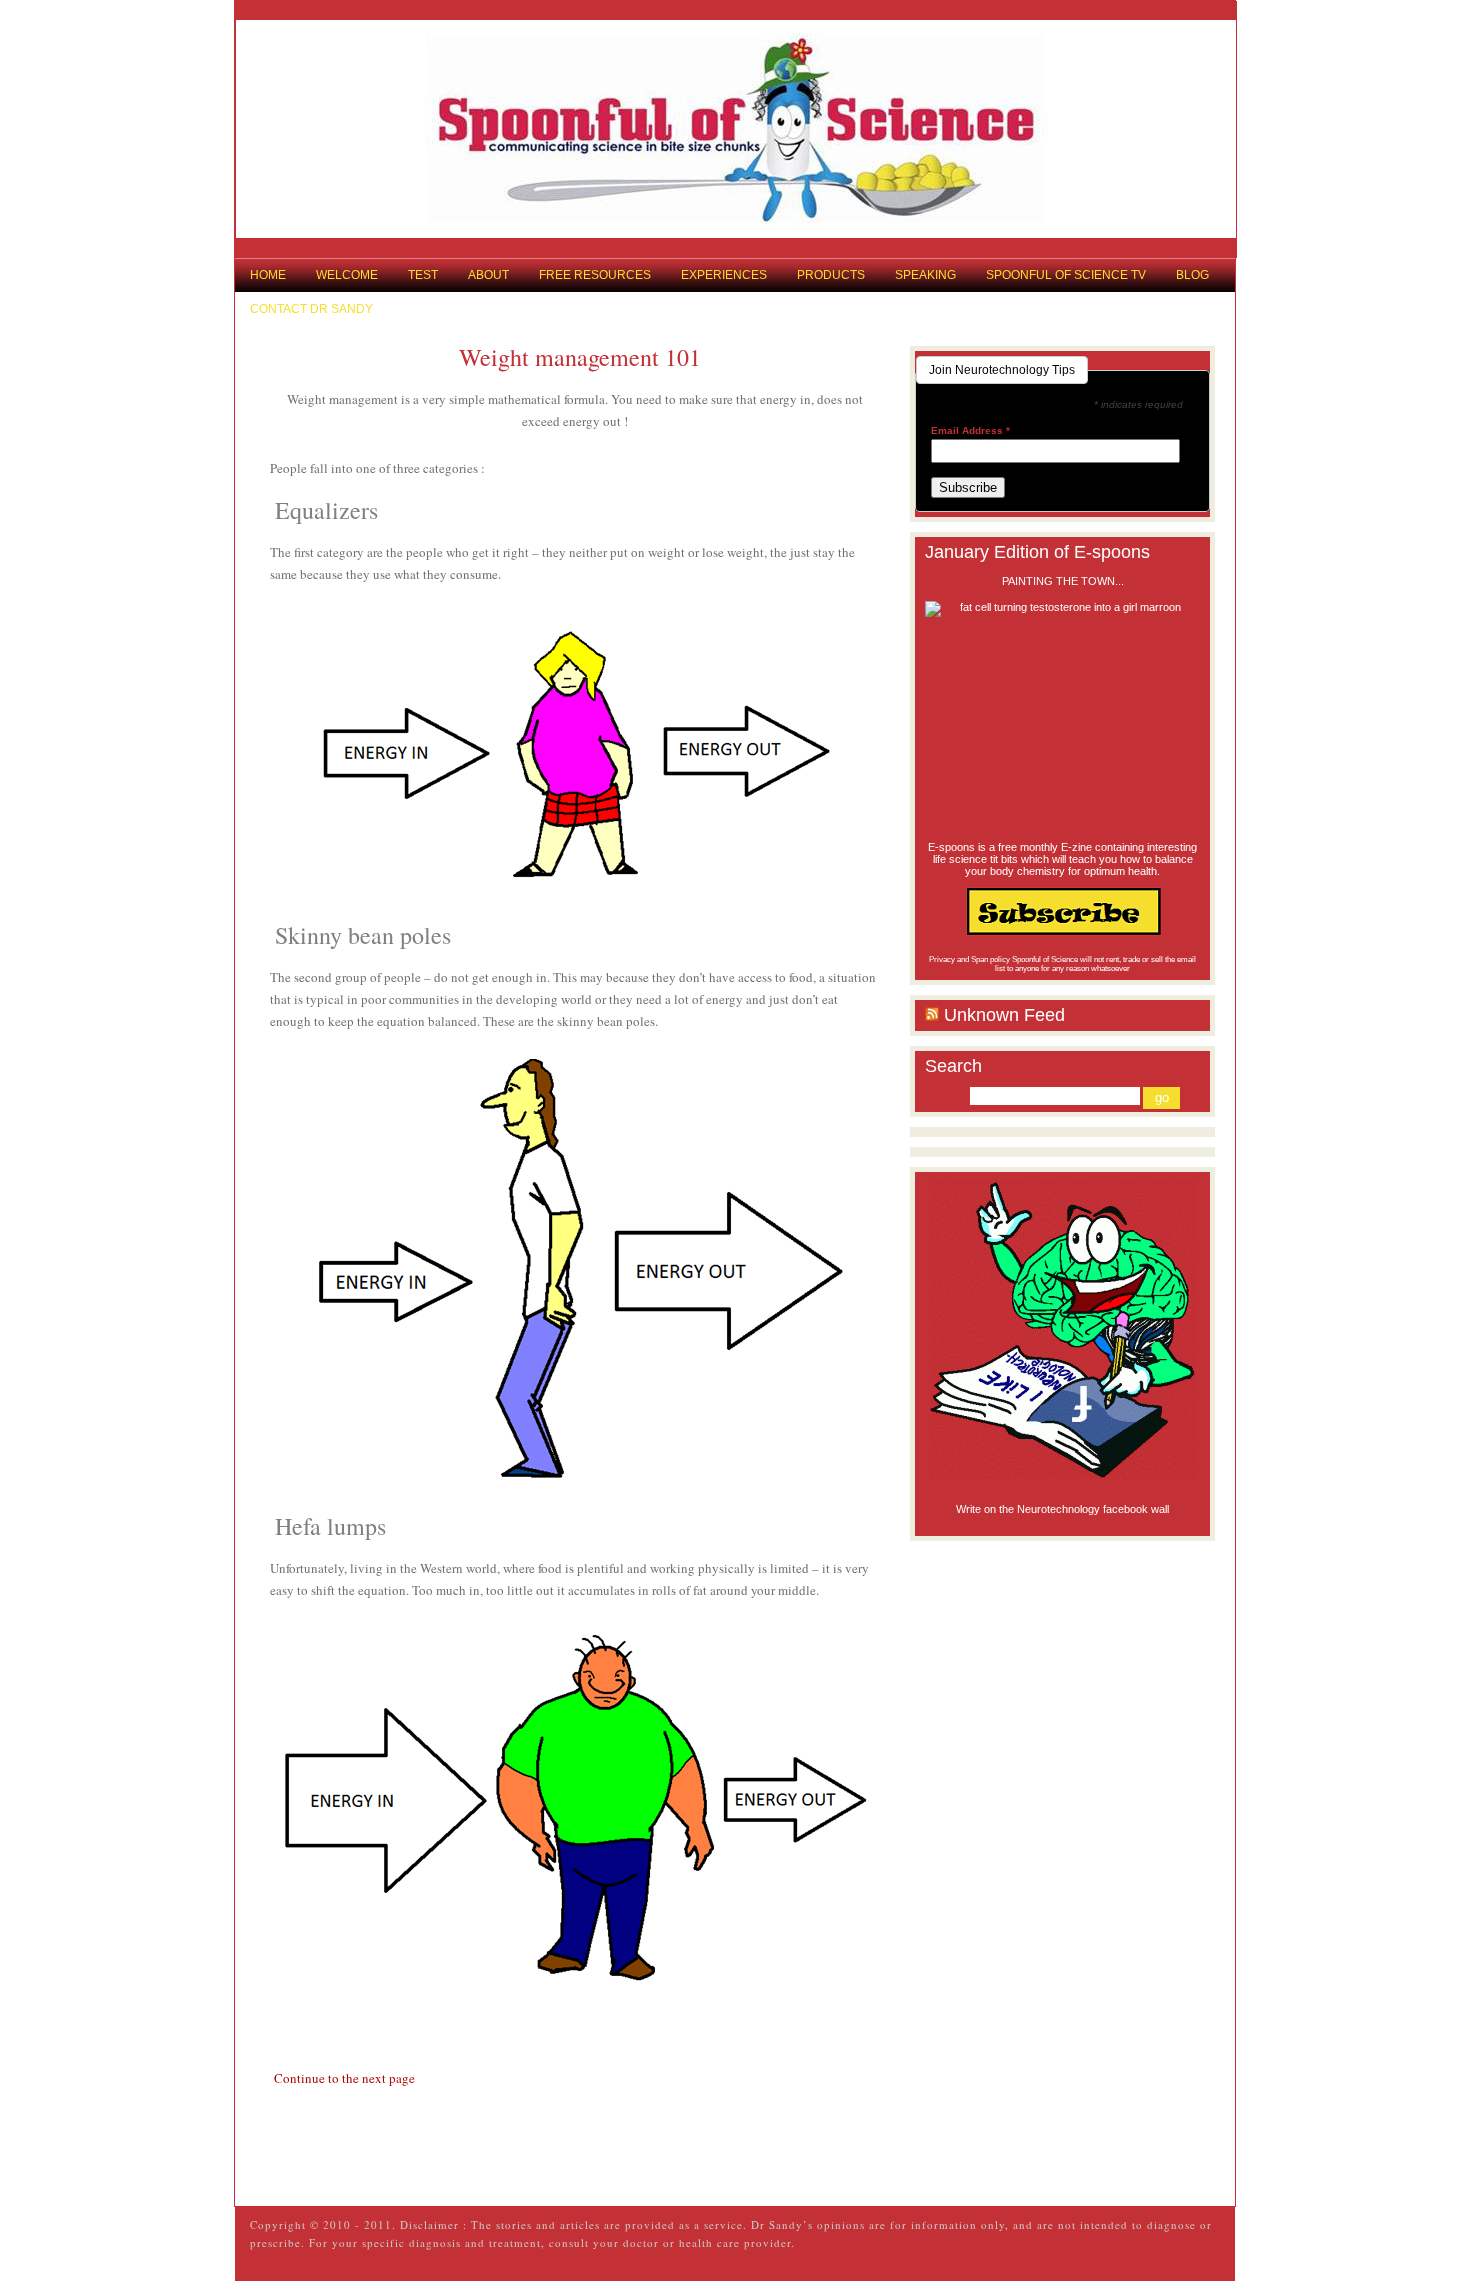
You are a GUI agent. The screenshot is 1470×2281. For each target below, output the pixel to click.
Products (831, 275)
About (488, 275)
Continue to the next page (344, 2078)
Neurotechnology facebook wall (1093, 1509)
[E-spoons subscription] (1062, 911)
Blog (1192, 275)
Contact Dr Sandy (311, 309)
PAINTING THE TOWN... (1063, 581)
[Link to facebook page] (1062, 1329)
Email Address (970, 431)
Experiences (724, 275)
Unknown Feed (1004, 1015)
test (423, 275)
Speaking (925, 275)
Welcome (347, 275)
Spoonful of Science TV (1066, 275)
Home (268, 275)
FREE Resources (595, 275)
